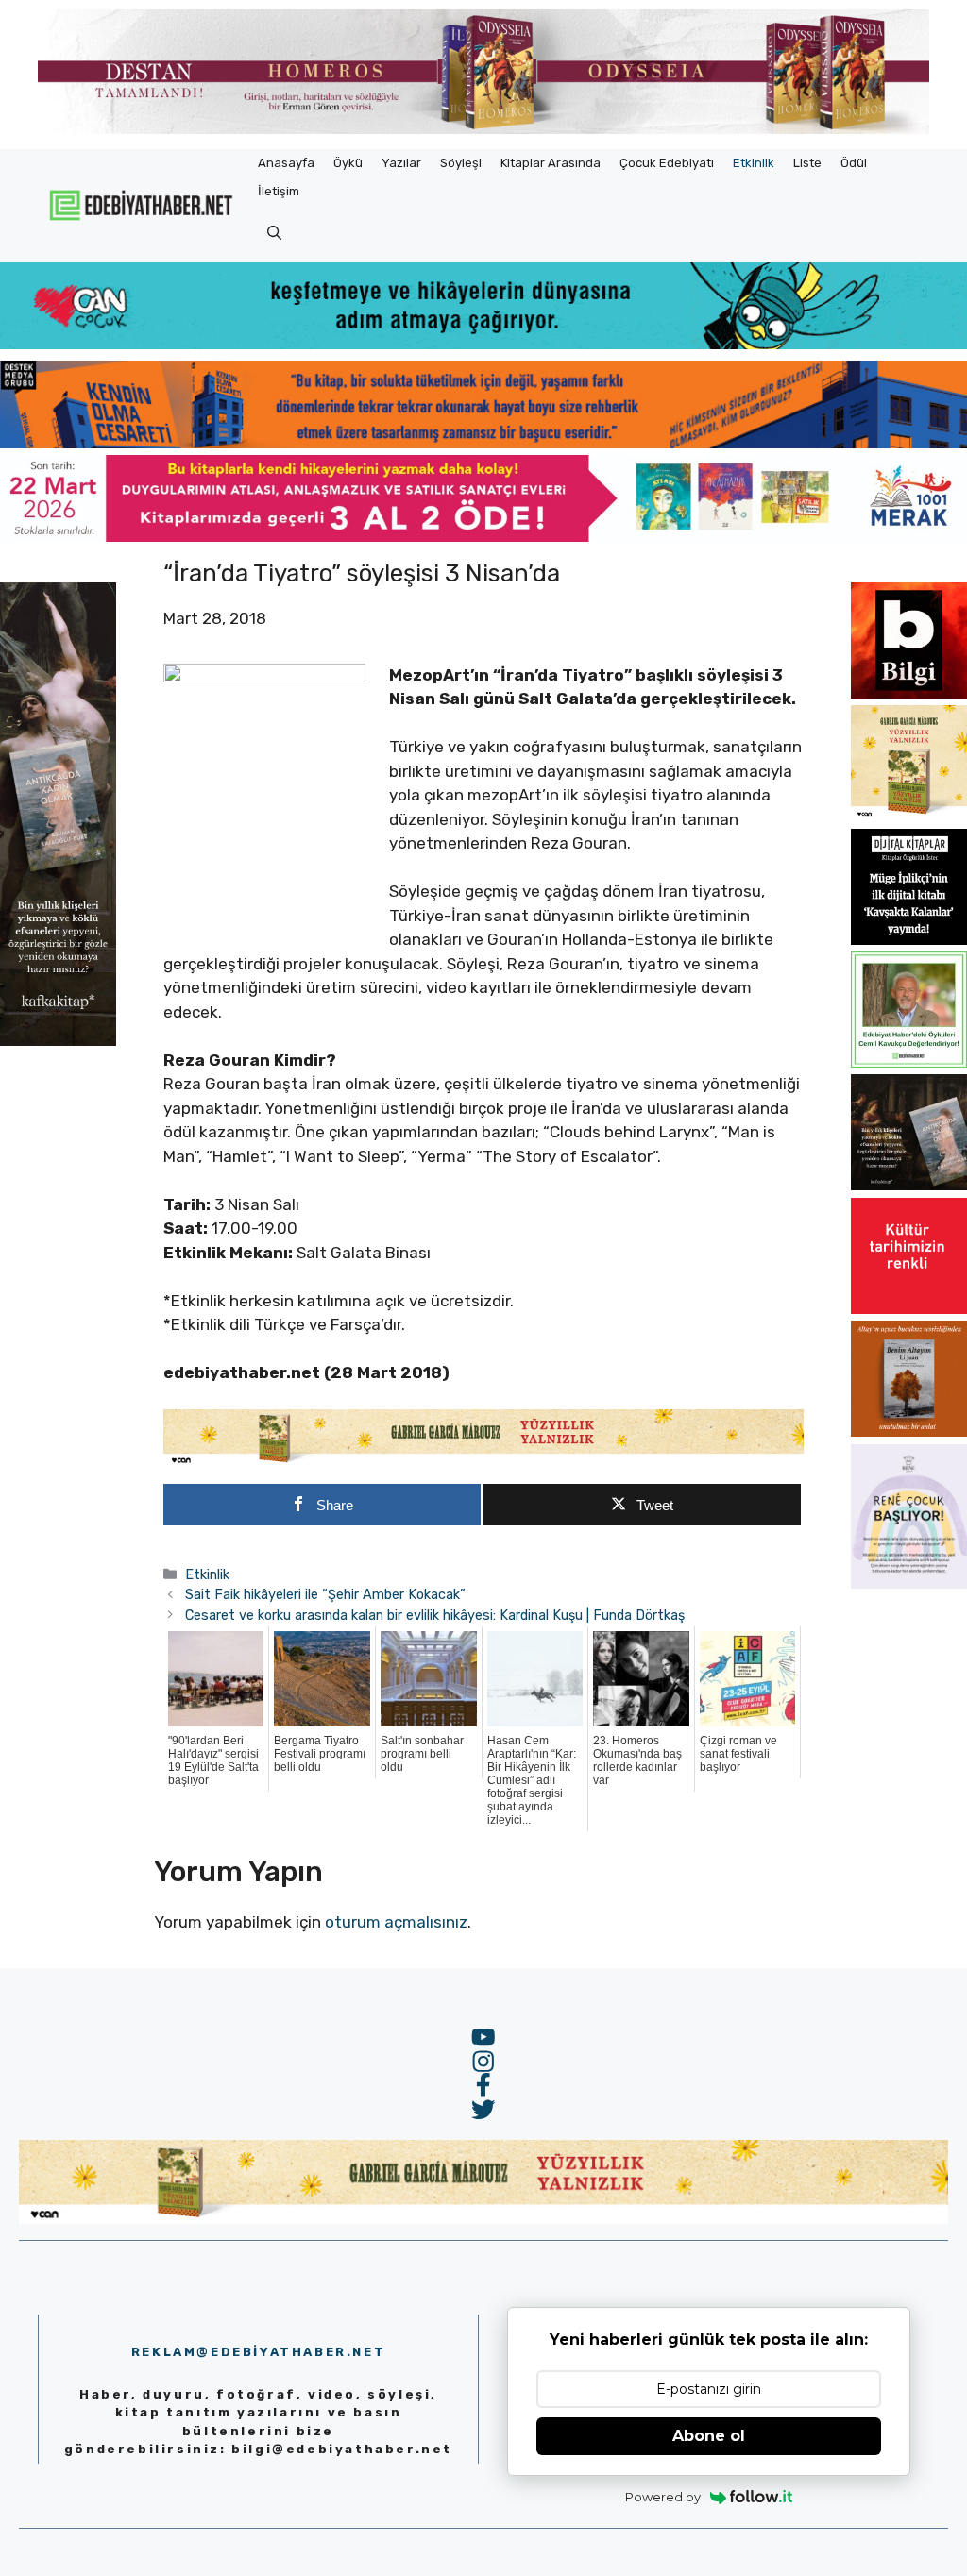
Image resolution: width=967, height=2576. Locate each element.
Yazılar (401, 163)
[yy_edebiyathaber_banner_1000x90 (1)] (483, 1461)
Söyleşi (461, 163)
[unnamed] (909, 693)
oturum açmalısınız (396, 1922)
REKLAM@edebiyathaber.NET (258, 2352)
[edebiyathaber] (483, 443)
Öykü (348, 163)
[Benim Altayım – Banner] (909, 1431)
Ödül (854, 163)
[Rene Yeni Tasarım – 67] (909, 1583)
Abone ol (709, 2436)
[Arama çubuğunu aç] (274, 234)
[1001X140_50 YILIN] (483, 130)
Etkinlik (754, 163)
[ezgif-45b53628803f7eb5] (483, 344)
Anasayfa (286, 163)
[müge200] (909, 939)
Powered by (663, 2497)
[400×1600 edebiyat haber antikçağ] (58, 1040)
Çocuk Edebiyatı (667, 163)
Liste (807, 163)
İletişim (279, 191)
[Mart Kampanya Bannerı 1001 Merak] (483, 536)
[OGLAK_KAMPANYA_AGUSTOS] (909, 1308)
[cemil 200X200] (909, 1062)
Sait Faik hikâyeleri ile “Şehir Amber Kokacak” (325, 1594)
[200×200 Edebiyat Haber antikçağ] (909, 1185)
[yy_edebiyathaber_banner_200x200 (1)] (909, 816)
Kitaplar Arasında (551, 163)
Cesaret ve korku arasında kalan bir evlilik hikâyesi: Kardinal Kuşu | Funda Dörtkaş (435, 1615)
